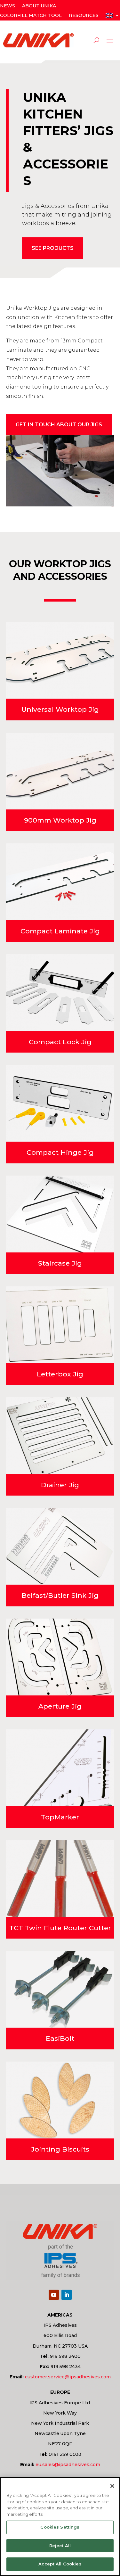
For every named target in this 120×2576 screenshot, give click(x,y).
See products (53, 248)
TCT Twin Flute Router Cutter (60, 1928)
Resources (84, 16)
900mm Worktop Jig (60, 820)
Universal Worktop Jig (60, 709)
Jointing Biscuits (60, 2149)
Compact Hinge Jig (60, 1152)
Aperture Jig (60, 1706)
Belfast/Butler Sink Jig (60, 1595)
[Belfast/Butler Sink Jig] (60, 1546)
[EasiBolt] (60, 1989)
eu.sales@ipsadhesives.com (68, 2465)
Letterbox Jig (60, 1374)
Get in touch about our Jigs (59, 425)
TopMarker (60, 1817)
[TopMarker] (60, 1768)
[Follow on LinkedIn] (67, 2295)
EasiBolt (60, 2038)
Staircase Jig (60, 1263)
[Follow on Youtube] (54, 2295)
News (8, 6)
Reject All (60, 2546)
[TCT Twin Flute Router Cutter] (60, 1879)
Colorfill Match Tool (31, 16)
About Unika (39, 6)
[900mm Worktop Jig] (60, 771)
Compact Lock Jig (60, 1042)
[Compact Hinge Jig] (60, 1103)
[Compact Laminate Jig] (60, 882)
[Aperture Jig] (60, 1657)
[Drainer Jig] (60, 1436)
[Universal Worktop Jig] (60, 660)
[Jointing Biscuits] (60, 2100)
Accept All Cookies (60, 2564)
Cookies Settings (60, 2527)
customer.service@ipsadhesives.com (68, 2377)
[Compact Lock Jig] (60, 993)
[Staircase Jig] (60, 1214)
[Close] (112, 2486)
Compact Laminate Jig (60, 931)
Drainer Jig (60, 1485)
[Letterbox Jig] (60, 1325)
